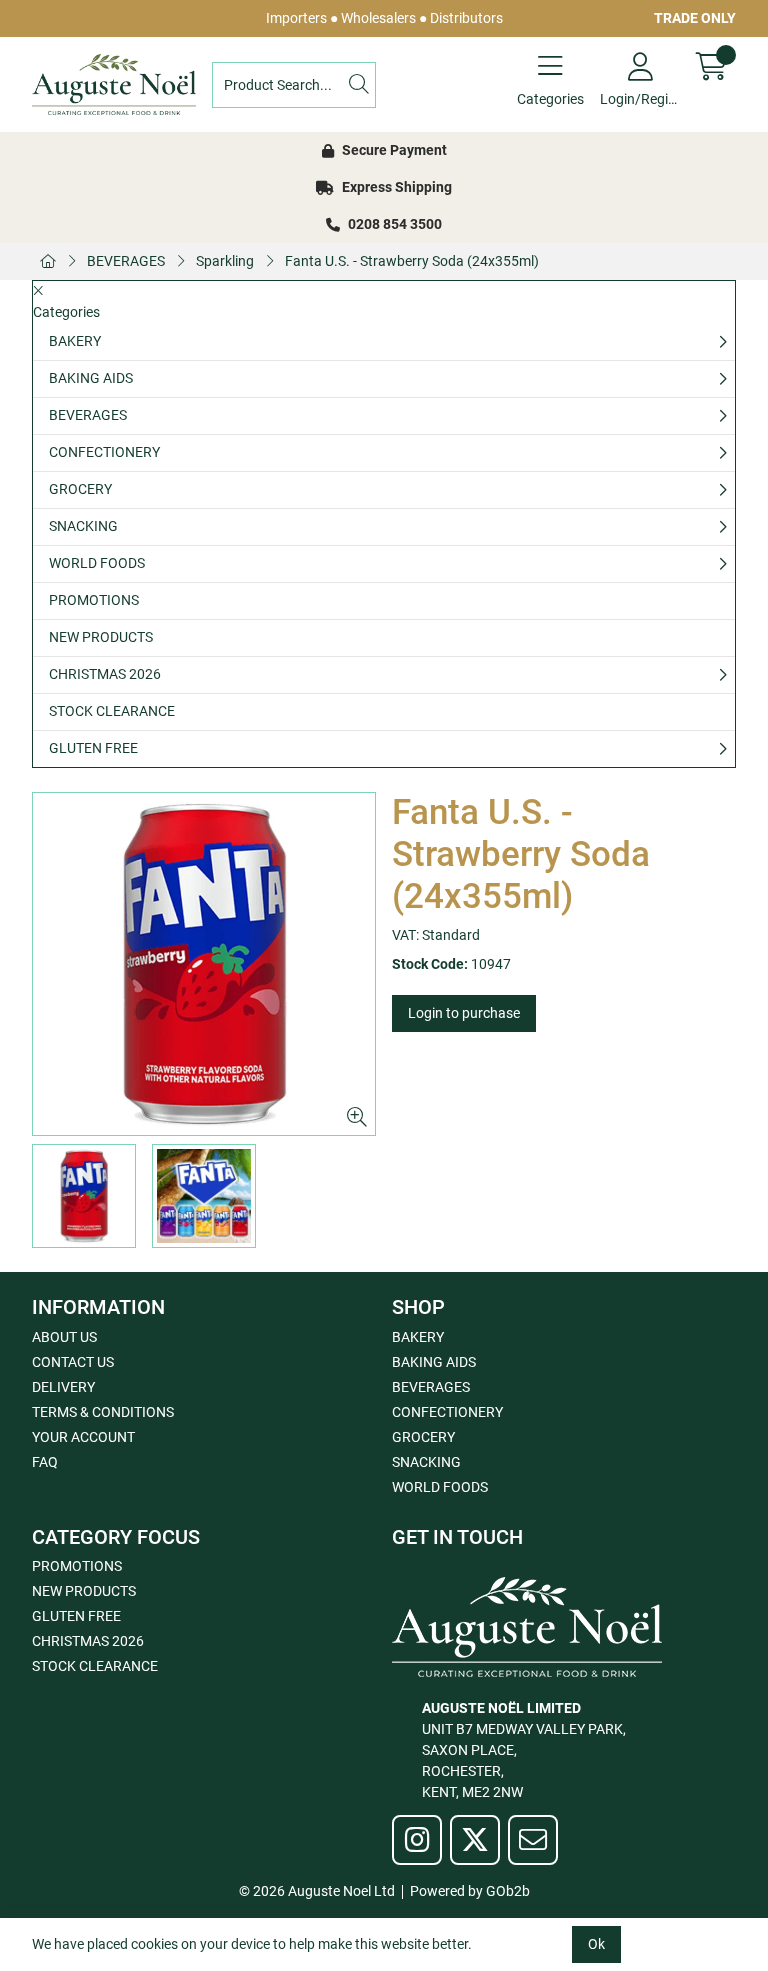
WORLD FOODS (97, 563)
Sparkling (225, 261)
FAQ (45, 1462)
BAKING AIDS (91, 378)
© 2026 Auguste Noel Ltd (317, 1891)
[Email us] (533, 1840)
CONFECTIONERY (104, 452)
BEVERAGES (126, 261)
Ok (596, 1944)
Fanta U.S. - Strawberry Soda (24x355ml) (412, 261)
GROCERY (80, 489)
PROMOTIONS (94, 600)
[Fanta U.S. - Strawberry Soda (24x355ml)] (204, 964)
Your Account (83, 1437)
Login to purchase (464, 1013)
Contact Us (73, 1362)
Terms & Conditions (103, 1412)
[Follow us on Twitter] (475, 1840)
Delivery (63, 1387)
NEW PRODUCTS (101, 637)
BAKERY (75, 341)
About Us (64, 1337)
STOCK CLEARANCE (112, 711)
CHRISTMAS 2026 (105, 674)
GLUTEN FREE (93, 748)
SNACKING (83, 526)
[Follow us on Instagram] (417, 1840)
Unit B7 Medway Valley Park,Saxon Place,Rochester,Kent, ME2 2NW (524, 1750)
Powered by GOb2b (470, 1891)
